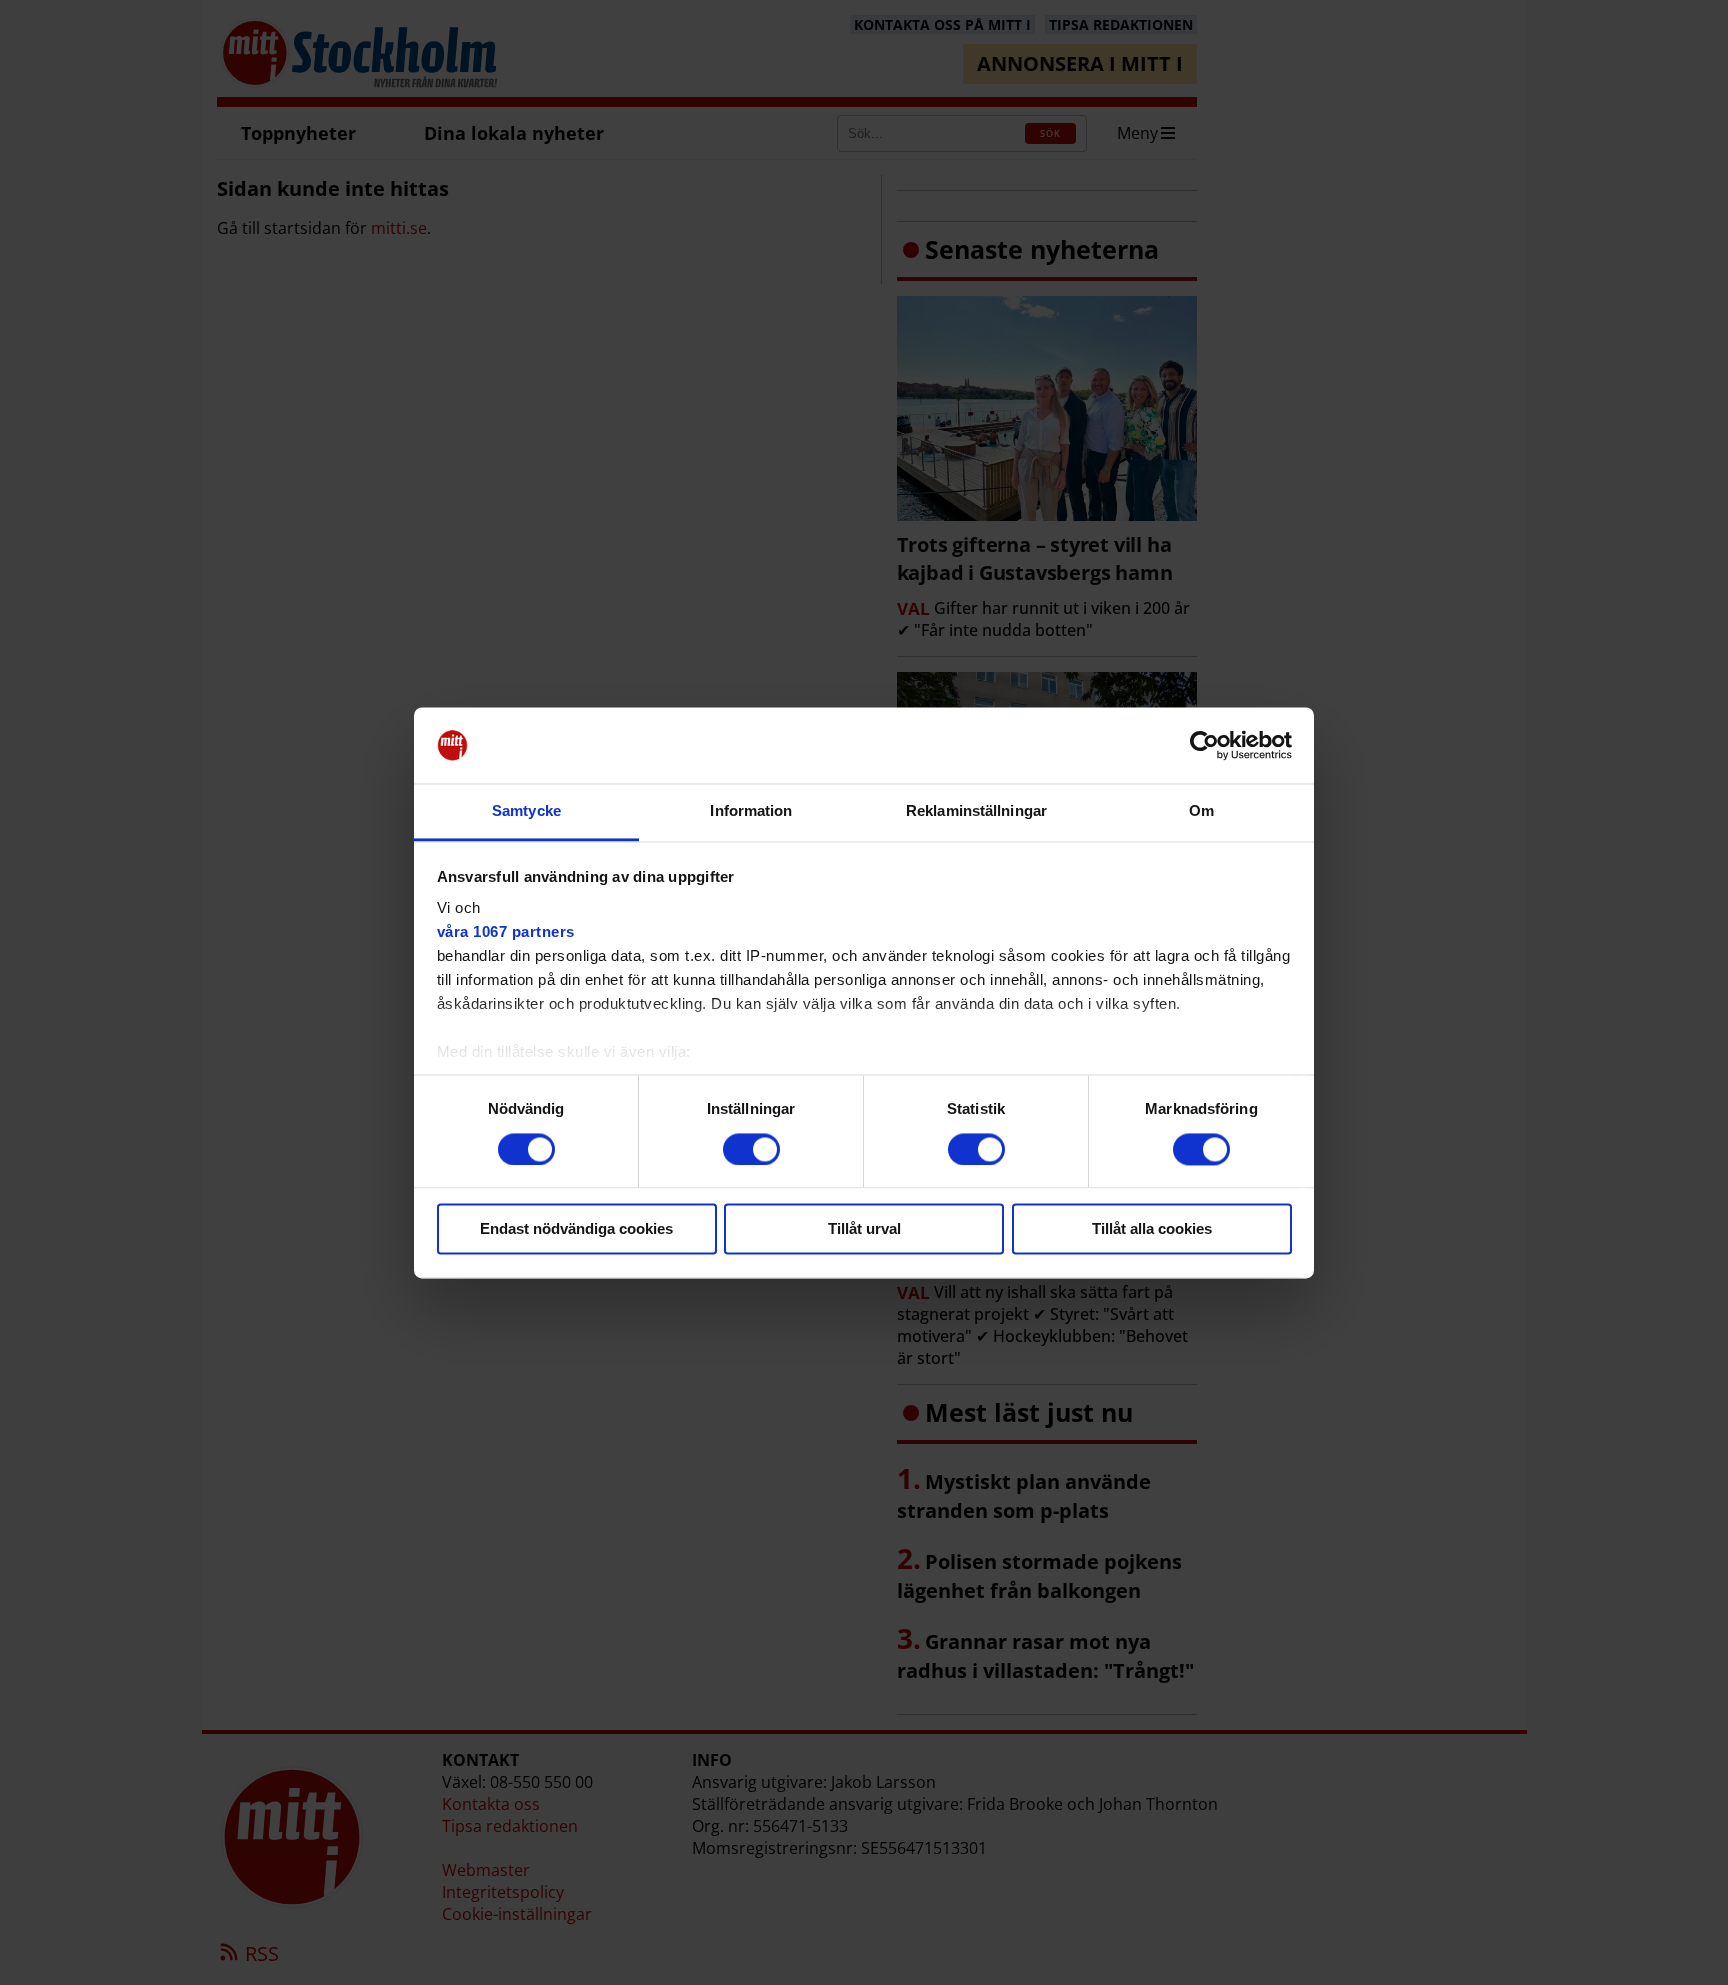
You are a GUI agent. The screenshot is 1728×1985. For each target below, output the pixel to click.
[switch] (751, 1149)
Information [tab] (751, 811)
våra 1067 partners (506, 932)
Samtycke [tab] (526, 811)
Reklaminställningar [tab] (976, 811)
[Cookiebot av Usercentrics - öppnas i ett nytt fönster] (1204, 745)
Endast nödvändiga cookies (576, 1229)
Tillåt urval (864, 1229)
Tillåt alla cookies (1152, 1229)
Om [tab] (1201, 811)
